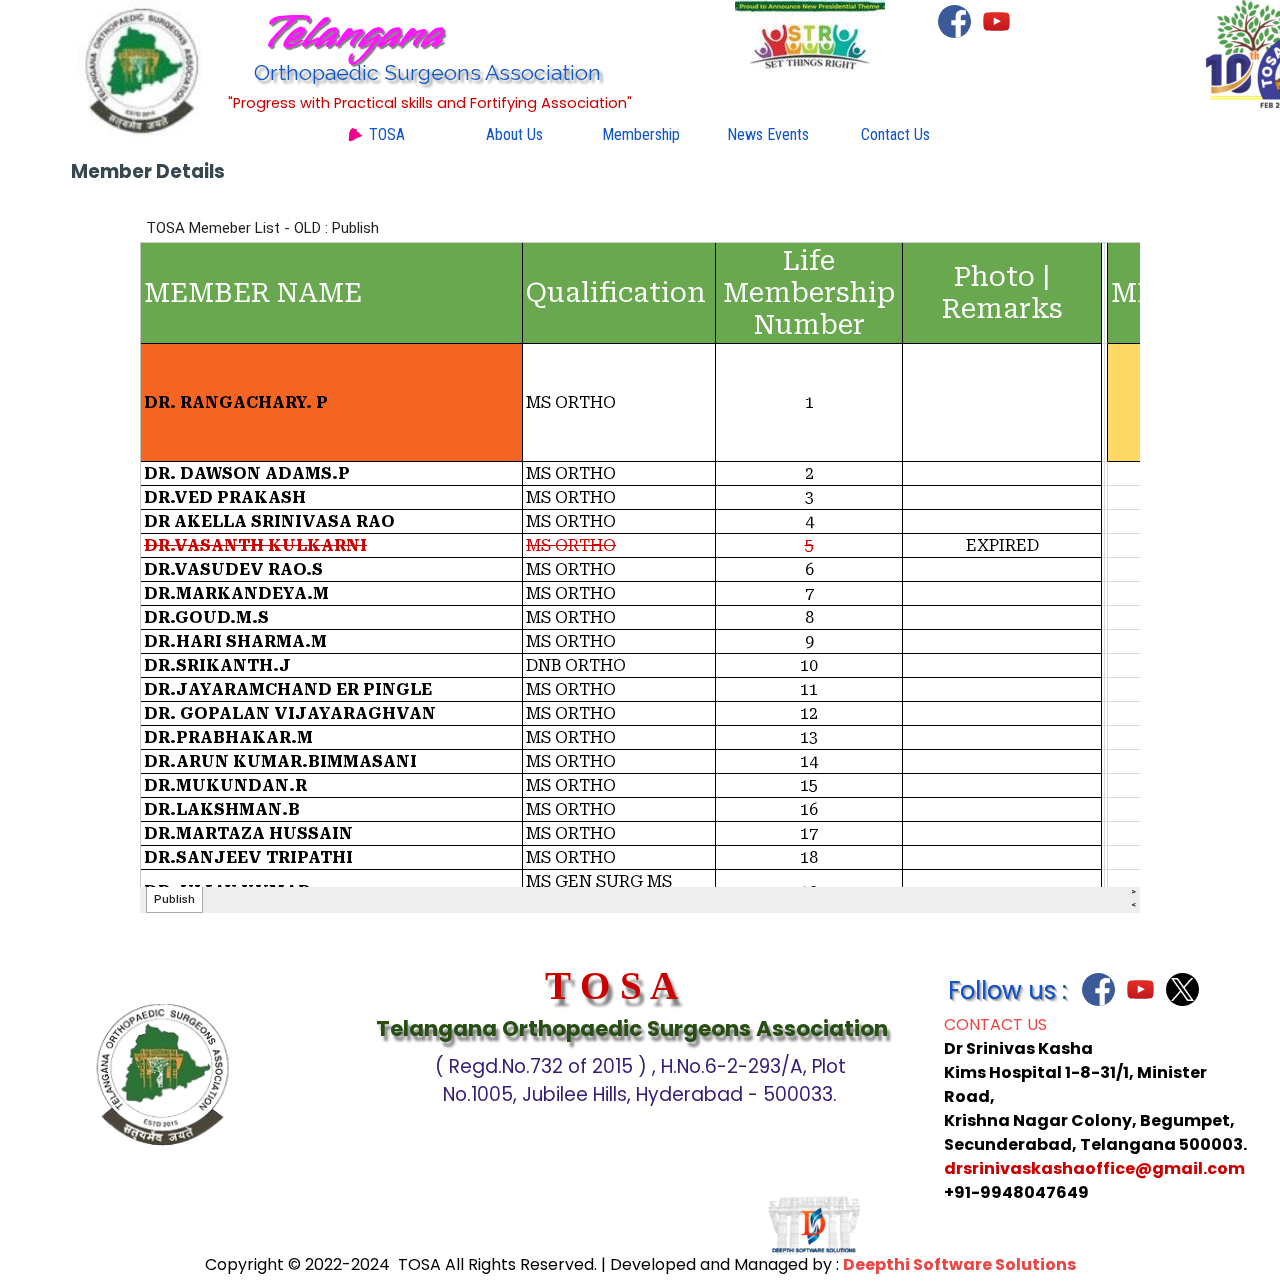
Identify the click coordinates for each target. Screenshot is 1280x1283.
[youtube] (996, 21)
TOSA (387, 134)
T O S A (611, 985)
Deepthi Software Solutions (959, 1264)
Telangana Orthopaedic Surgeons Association (632, 1028)
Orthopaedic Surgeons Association (427, 72)
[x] (1182, 989)
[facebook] (954, 21)
